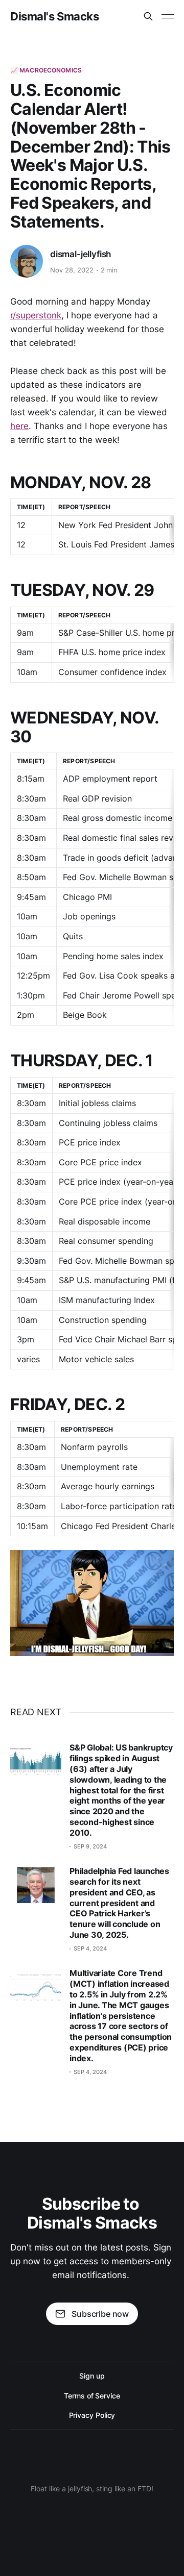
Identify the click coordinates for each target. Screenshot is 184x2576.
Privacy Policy (92, 2415)
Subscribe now (100, 2314)
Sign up (92, 2376)
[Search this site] (148, 16)
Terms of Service (92, 2396)
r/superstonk (36, 315)
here (19, 426)
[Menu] (168, 16)
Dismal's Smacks (54, 16)
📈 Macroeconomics (46, 70)
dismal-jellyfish (80, 254)
